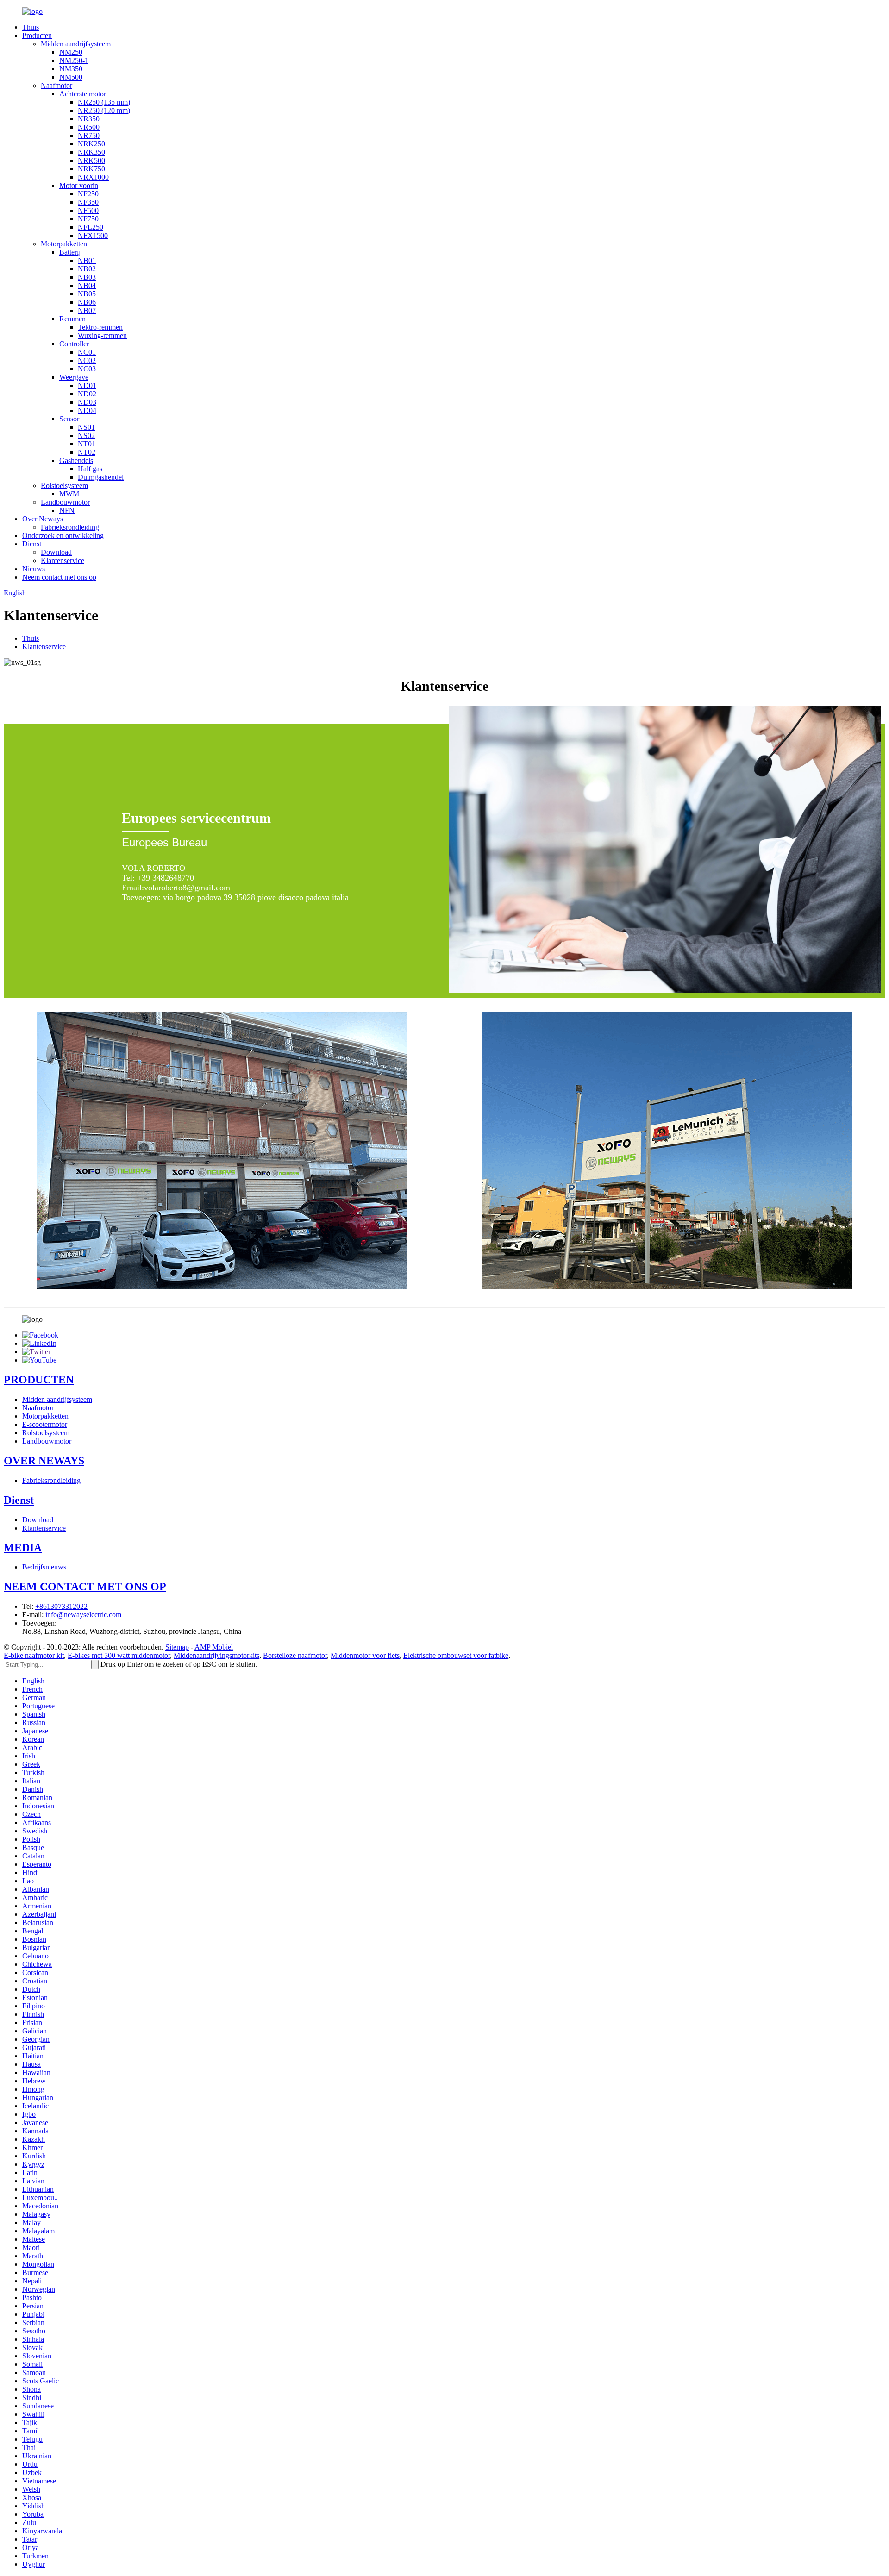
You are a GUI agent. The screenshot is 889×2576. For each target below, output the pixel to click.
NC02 (87, 360)
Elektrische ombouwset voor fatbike (456, 1655)
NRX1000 (93, 177)
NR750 (89, 135)
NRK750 (91, 169)
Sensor (69, 419)
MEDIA (23, 1548)
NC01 (87, 352)
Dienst (32, 544)
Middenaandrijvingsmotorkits (216, 1655)
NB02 (87, 269)
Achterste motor (83, 94)
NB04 (87, 285)
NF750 (88, 219)
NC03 (87, 369)
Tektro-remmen (100, 327)
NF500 (88, 210)
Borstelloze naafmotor (295, 1655)
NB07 (87, 310)
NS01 (86, 427)
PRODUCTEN (39, 1380)
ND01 (87, 385)
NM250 (71, 52)
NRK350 (91, 152)
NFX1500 (93, 235)
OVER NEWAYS (44, 1461)
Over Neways (43, 519)
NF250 (88, 194)
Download (56, 552)
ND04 (87, 410)
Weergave (74, 377)
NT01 (87, 444)
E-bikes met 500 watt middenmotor (119, 1655)
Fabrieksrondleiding (70, 527)
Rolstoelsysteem (64, 485)
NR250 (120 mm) (104, 110)
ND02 (87, 394)
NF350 (88, 202)
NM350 (71, 69)
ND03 (87, 402)
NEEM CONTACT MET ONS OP (85, 1587)
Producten (37, 35)
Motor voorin (79, 185)
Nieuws (34, 569)
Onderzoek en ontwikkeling (63, 535)
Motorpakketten (64, 244)
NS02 (86, 435)
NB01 (87, 260)
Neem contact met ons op (59, 577)
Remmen (72, 319)
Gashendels (76, 460)
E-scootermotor (45, 1424)
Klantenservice (63, 560)
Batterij (70, 252)
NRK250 (91, 144)
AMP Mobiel (214, 1647)
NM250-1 (74, 60)
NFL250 (91, 227)
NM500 (71, 77)
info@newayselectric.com (83, 1615)
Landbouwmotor (65, 502)
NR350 (89, 119)
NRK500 (91, 160)
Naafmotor (56, 85)
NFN (67, 510)
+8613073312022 (61, 1606)
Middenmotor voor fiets (365, 1655)
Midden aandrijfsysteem (76, 44)
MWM (69, 494)
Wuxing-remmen (102, 335)
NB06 (87, 302)
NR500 (89, 127)
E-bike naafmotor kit (34, 1655)
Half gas (90, 469)
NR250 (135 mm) (104, 102)
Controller (74, 344)
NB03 (87, 277)
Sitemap (177, 1647)
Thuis (31, 27)
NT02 (87, 452)
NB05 (87, 294)
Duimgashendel (101, 477)
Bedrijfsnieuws (44, 1567)
